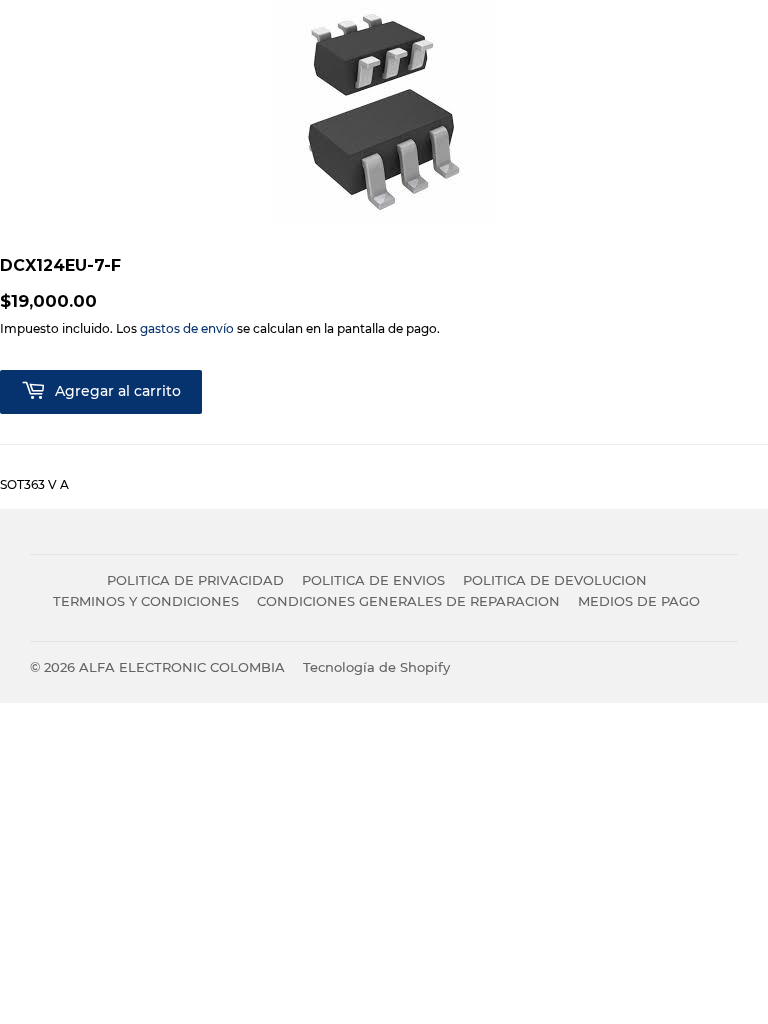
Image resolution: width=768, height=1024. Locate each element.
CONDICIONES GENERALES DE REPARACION (408, 601)
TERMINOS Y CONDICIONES (146, 601)
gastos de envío (187, 328)
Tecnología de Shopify (376, 667)
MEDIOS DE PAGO (639, 601)
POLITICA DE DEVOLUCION (555, 580)
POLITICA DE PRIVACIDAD (195, 580)
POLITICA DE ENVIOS (373, 580)
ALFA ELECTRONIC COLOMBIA (182, 667)
